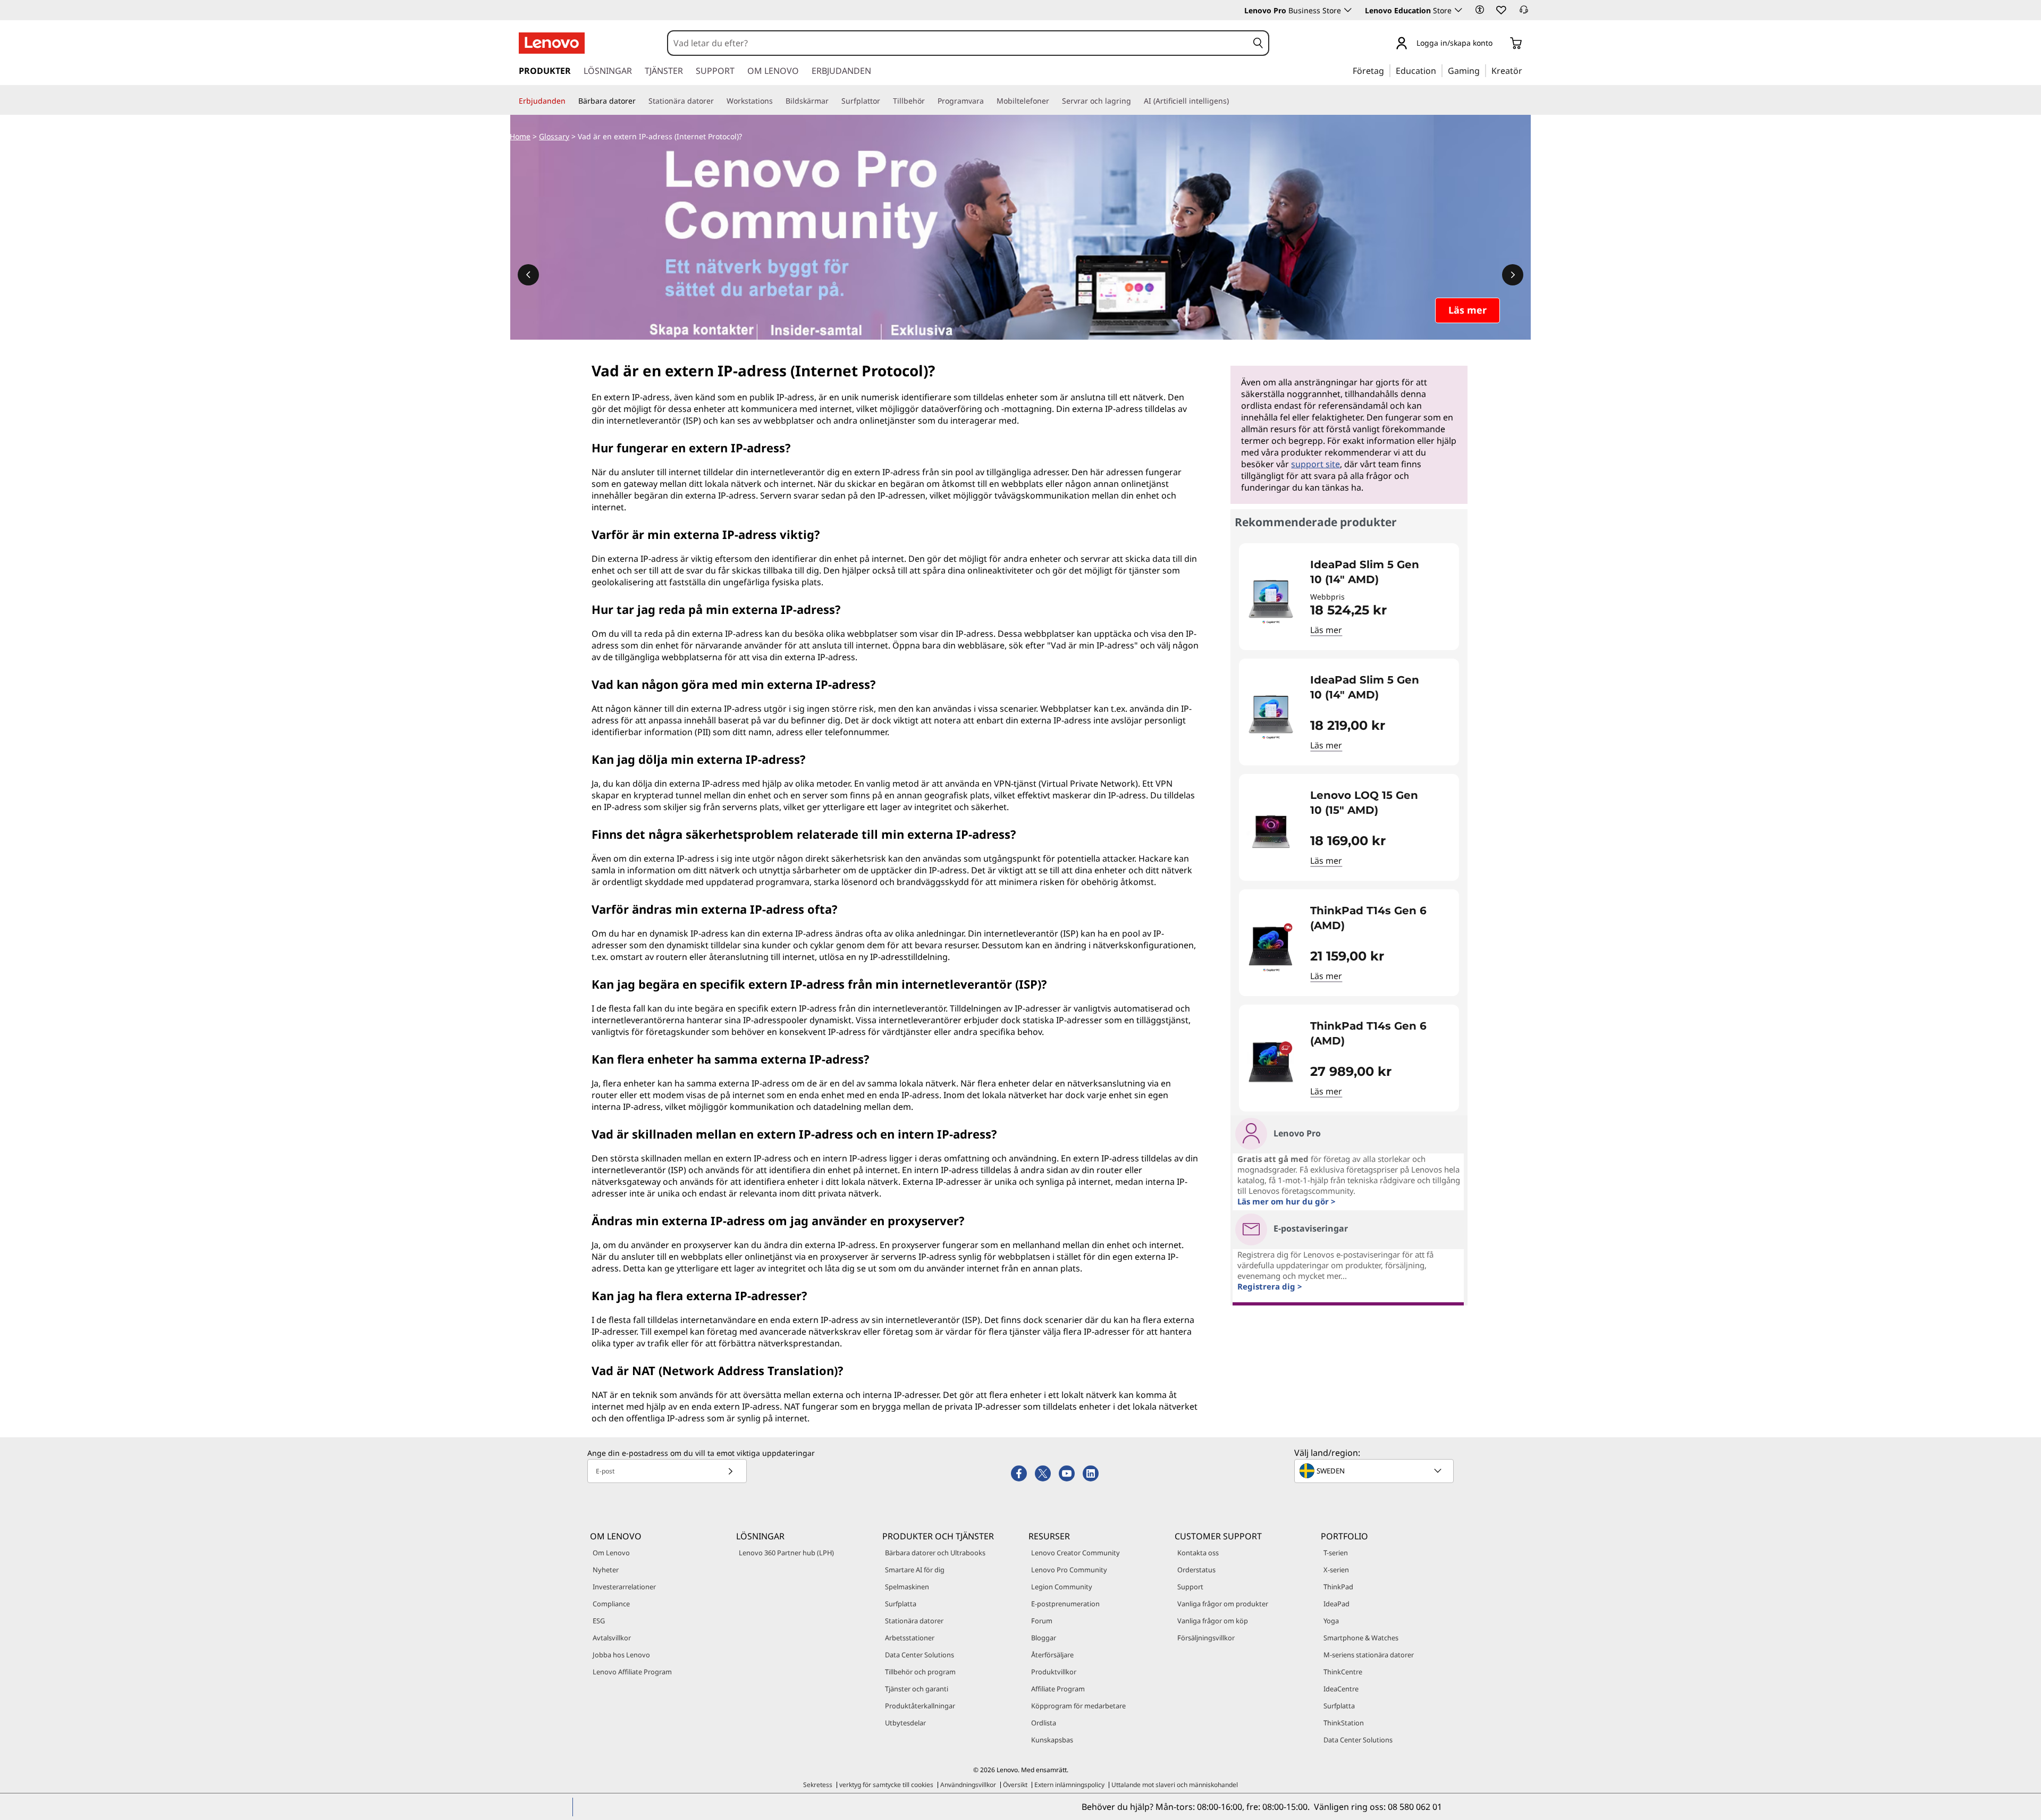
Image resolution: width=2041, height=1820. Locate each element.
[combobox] (958, 43)
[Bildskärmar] (833, 101)
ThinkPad (1338, 1587)
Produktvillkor (1054, 1672)
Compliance (611, 1604)
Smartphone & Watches (1361, 1638)
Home (520, 136)
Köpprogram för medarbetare (1078, 1706)
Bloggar (1044, 1638)
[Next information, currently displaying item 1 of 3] (1513, 275)
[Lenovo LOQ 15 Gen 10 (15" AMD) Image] (1271, 832)
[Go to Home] (552, 43)
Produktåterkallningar (920, 1706)
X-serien (1336, 1570)
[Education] (1439, 70)
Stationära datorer (914, 1621)
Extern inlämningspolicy (1069, 1785)
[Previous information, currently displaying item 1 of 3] (528, 275)
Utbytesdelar (905, 1723)
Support (1190, 1587)
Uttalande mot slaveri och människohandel (1175, 1785)
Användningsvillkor (968, 1785)
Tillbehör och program (920, 1672)
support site (1315, 464)
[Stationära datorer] (718, 101)
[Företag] (1387, 70)
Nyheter (606, 1570)
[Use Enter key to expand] (1499, 44)
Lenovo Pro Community (1069, 1570)
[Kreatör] (1526, 70)
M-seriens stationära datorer (1369, 1655)
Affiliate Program (1058, 1689)
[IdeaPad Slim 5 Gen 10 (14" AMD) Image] (1271, 601)
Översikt (1015, 1785)
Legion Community (1062, 1587)
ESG (599, 1621)
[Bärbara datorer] (640, 101)
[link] (1524, 13)
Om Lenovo (611, 1553)
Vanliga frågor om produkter (1223, 1604)
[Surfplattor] (884, 101)
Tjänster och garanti (917, 1689)
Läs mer (1326, 630)
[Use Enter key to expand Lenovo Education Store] (1458, 10)
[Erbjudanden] (570, 101)
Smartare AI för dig (915, 1570)
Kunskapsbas (1052, 1740)
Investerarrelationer (624, 1587)
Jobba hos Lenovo (621, 1655)
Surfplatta (901, 1604)
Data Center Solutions (920, 1655)
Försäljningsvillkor (1206, 1638)
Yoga (1331, 1621)
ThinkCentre (1343, 1672)
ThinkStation (1344, 1723)
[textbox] (1375, 1471)
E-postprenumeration (1065, 1604)
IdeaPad (1336, 1604)
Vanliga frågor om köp (1213, 1621)
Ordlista (1044, 1723)
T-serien (1336, 1553)
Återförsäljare (1052, 1655)
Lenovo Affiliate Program (632, 1672)
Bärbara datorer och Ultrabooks (935, 1553)
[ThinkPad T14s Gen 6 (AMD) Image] (1271, 947)
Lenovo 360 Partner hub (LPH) (786, 1553)
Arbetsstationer (910, 1638)
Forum (1042, 1621)
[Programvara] (988, 101)
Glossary (554, 136)
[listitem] (1349, 597)
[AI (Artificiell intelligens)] (1233, 101)
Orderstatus (1196, 1570)
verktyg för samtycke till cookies (886, 1785)
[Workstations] (777, 101)
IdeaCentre (1341, 1689)
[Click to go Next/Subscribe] (730, 1471)
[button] (1480, 10)
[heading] (1378, 572)
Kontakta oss (1198, 1553)
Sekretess (818, 1785)
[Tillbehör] (929, 101)
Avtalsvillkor (612, 1638)
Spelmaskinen (907, 1587)
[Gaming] (1483, 70)
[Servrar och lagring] (1135, 101)
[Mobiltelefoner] (1053, 101)
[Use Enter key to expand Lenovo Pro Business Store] (1348, 10)
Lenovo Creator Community (1076, 1553)
